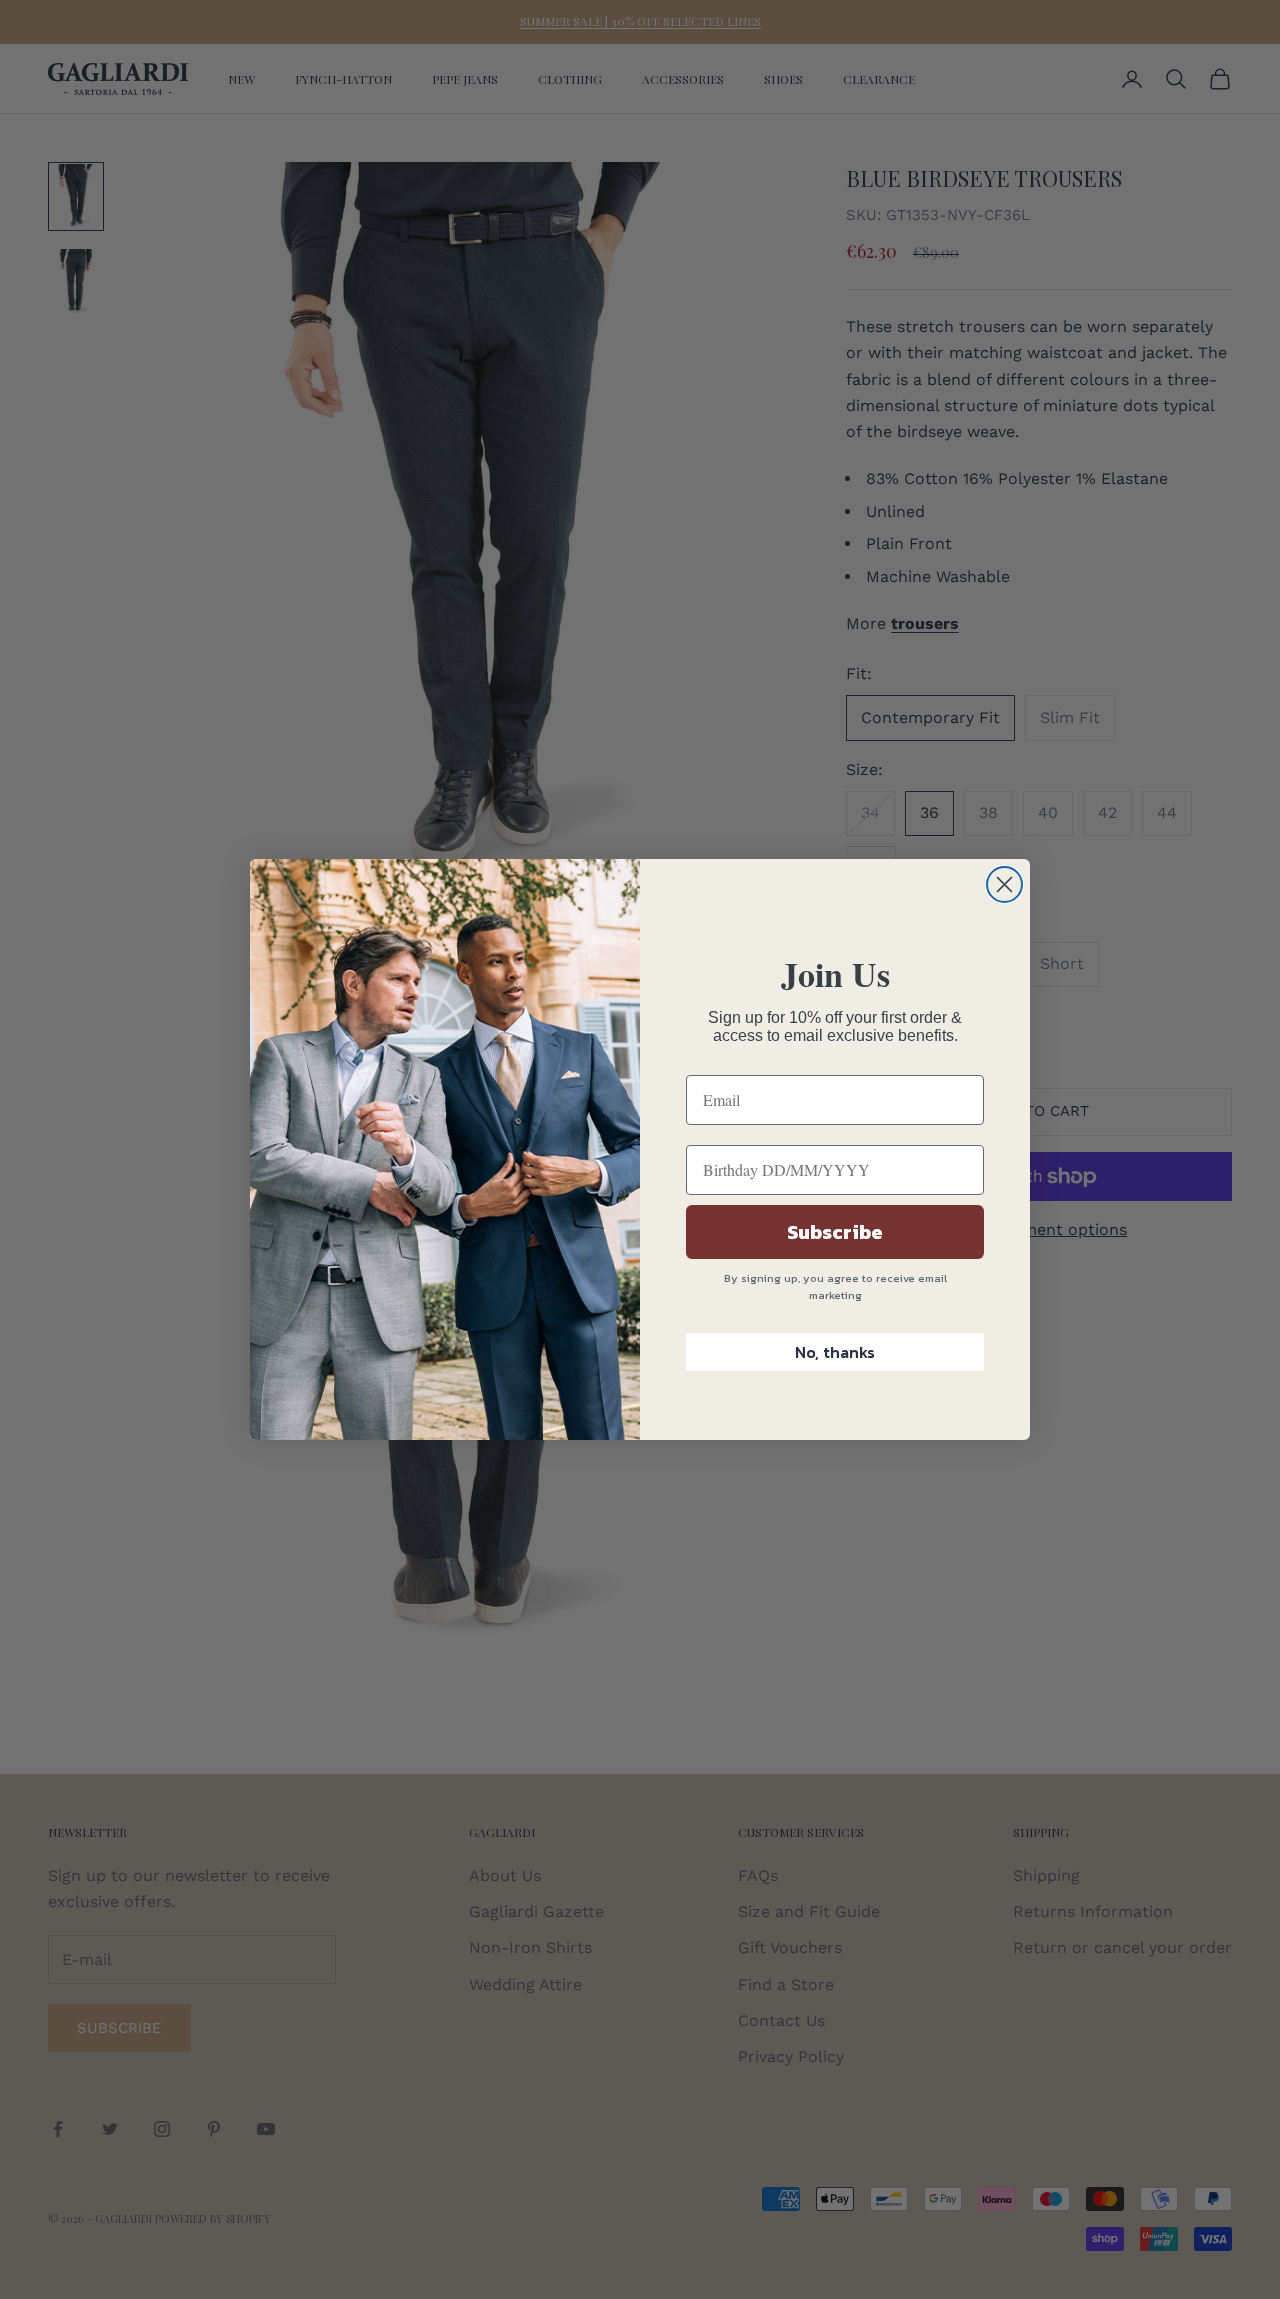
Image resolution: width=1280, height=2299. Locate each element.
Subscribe (835, 1232)
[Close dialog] (1004, 884)
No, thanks (835, 1352)
